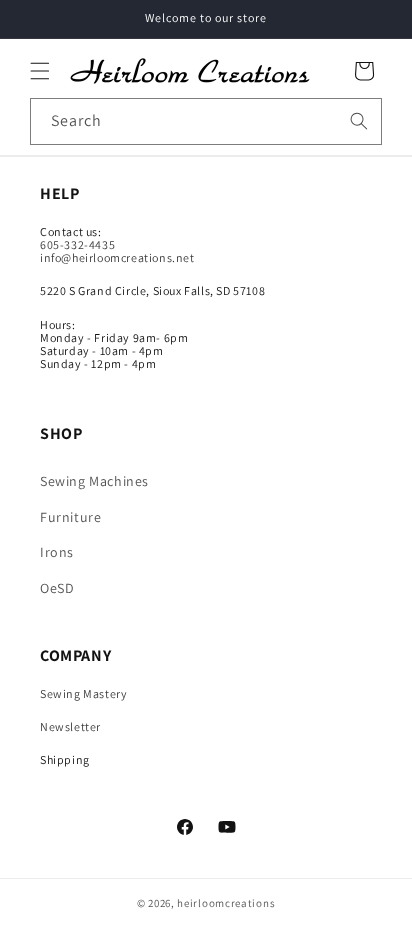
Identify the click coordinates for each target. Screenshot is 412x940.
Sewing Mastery (83, 693)
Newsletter (70, 726)
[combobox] (206, 121)
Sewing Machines (94, 481)
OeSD (57, 588)
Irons (57, 552)
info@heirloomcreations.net (117, 257)
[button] (40, 71)
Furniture (70, 517)
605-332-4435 (77, 244)
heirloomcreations (226, 903)
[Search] (359, 121)
